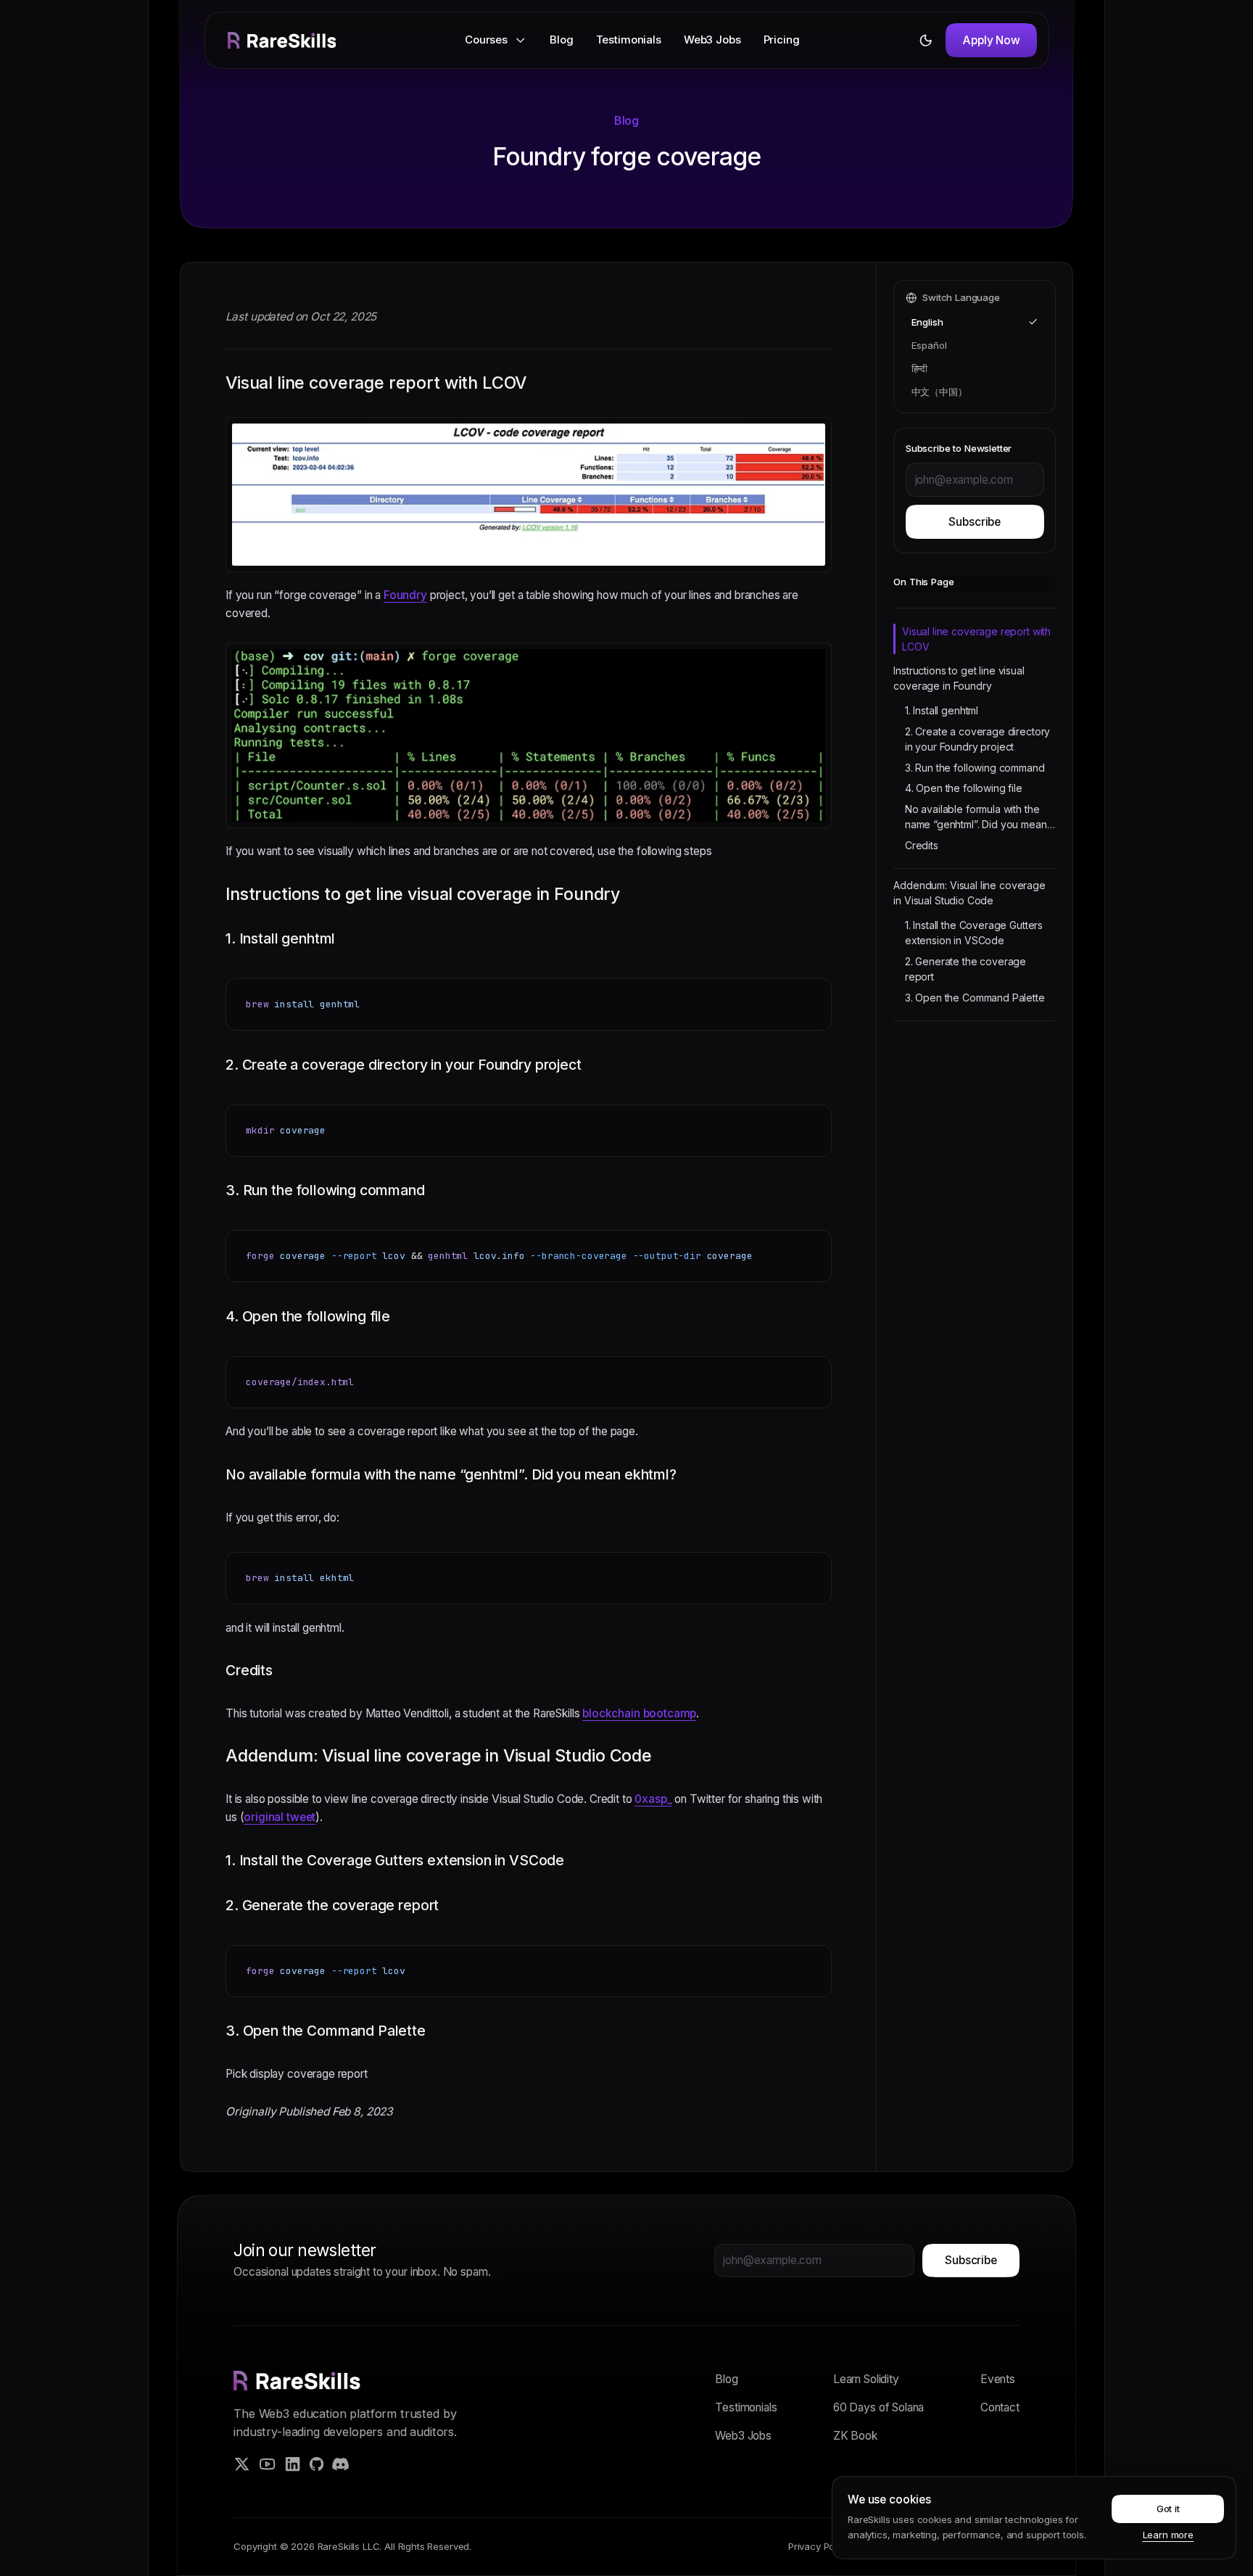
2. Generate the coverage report (965, 969)
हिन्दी (920, 368)
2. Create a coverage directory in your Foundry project (977, 739)
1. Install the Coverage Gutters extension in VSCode (974, 933)
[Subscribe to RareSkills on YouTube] (267, 2464)
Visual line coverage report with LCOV (976, 639)
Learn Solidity (866, 2379)
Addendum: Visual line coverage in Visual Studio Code (969, 893)
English (927, 322)
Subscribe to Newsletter (959, 448)
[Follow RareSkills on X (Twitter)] (242, 2464)
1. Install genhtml (942, 710)
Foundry (405, 595)
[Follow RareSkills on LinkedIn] (293, 2464)
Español (929, 345)
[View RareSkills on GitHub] (317, 2464)
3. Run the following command (975, 768)
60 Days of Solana (878, 2407)
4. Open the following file (964, 788)
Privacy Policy (819, 2546)
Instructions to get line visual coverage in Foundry (959, 678)
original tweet (280, 1817)
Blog (561, 40)
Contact (1000, 2407)
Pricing (782, 40)
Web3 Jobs (712, 40)
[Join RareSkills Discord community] (340, 2464)
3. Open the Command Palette (975, 998)
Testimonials (629, 40)
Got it (1168, 2509)
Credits (922, 845)
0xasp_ (653, 1799)
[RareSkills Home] (282, 40)
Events (998, 2379)
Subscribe (975, 522)
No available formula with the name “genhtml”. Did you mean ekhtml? (976, 817)
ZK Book (855, 2436)
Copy (809, 993)
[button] (496, 40)
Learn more (1168, 2535)
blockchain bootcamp (639, 1713)
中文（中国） (939, 392)
